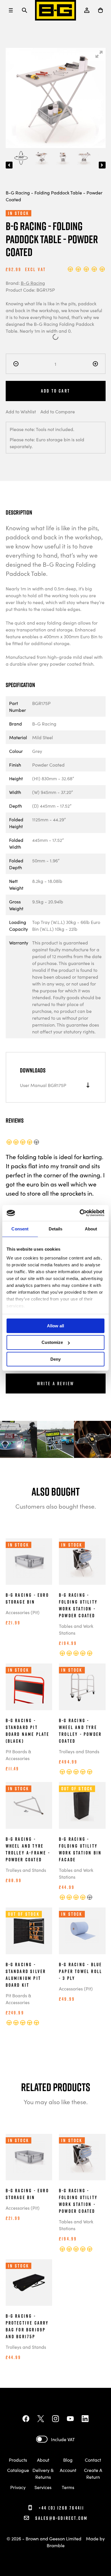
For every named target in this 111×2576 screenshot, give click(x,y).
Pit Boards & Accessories (18, 1755)
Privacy (18, 2487)
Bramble (56, 2545)
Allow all (55, 1325)
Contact (93, 2460)
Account (68, 2470)
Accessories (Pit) (23, 1612)
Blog (68, 2460)
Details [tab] (56, 1229)
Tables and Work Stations (76, 1629)
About (43, 2460)
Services (43, 2487)
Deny (55, 1359)
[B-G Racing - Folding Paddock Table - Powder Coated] (21, 158)
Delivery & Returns (43, 2473)
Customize (52, 1342)
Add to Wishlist (21, 411)
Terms (68, 2487)
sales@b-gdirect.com (61, 2518)
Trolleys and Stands (79, 1751)
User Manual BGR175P (43, 1085)
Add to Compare (58, 411)
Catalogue (18, 2470)
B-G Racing (33, 283)
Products (18, 2460)
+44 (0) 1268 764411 (61, 2508)
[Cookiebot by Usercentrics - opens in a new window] (80, 1213)
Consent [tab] (20, 1229)
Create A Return (93, 2473)
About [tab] (91, 1229)
